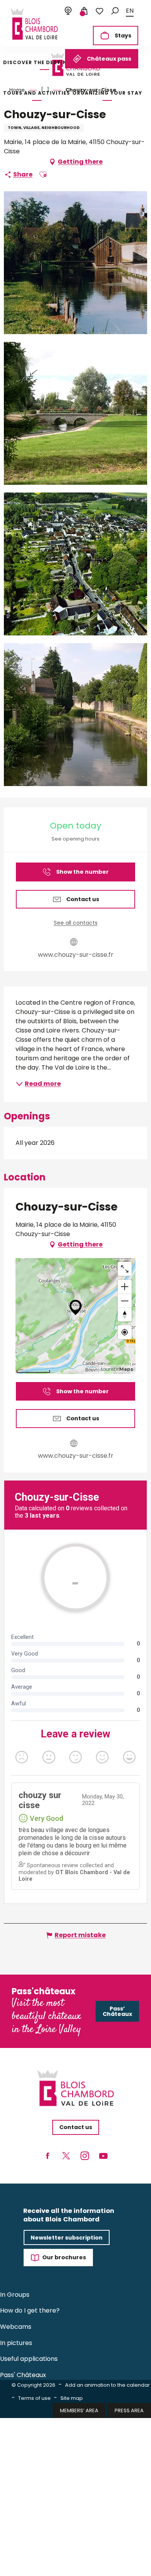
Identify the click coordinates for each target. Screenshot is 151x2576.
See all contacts (76, 923)
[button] (115, 11)
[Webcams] (68, 11)
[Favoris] (100, 11)
